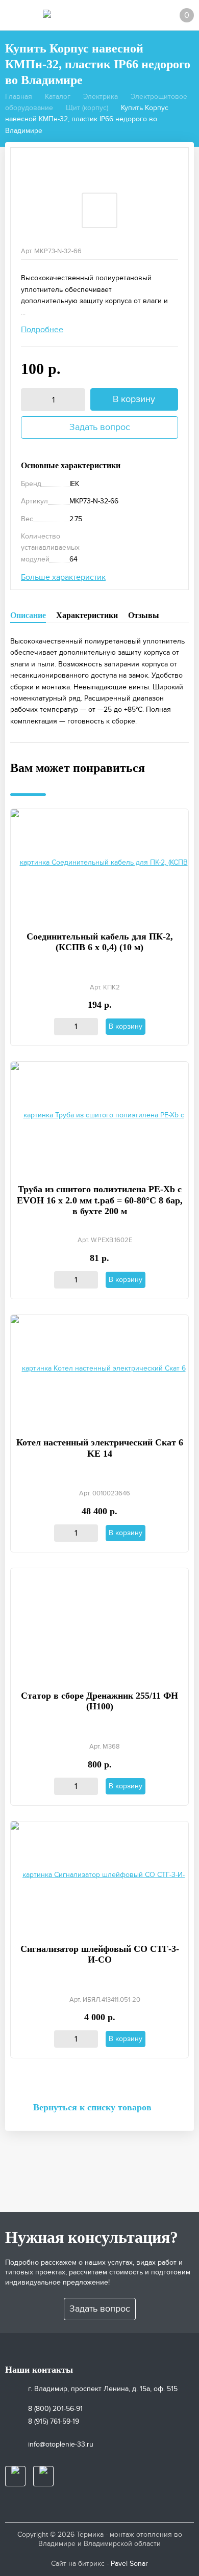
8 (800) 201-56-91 (55, 2409)
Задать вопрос (100, 427)
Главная (19, 97)
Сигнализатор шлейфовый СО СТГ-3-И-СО (100, 1954)
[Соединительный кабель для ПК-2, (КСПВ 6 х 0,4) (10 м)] (99, 863)
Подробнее (42, 330)
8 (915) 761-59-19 (54, 2421)
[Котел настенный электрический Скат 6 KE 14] (99, 1370)
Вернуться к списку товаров (92, 2107)
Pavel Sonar (129, 2564)
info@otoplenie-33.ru (61, 2444)
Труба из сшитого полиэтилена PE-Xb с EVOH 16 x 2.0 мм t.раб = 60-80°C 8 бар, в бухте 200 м (100, 1200)
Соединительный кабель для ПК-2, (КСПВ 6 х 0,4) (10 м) (100, 942)
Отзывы (144, 615)
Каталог (58, 97)
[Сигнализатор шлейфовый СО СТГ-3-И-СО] (99, 1876)
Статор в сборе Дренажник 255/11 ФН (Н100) (99, 1701)
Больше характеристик (63, 577)
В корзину (134, 399)
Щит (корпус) (87, 108)
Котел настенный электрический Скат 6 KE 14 (100, 1448)
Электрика (101, 97)
